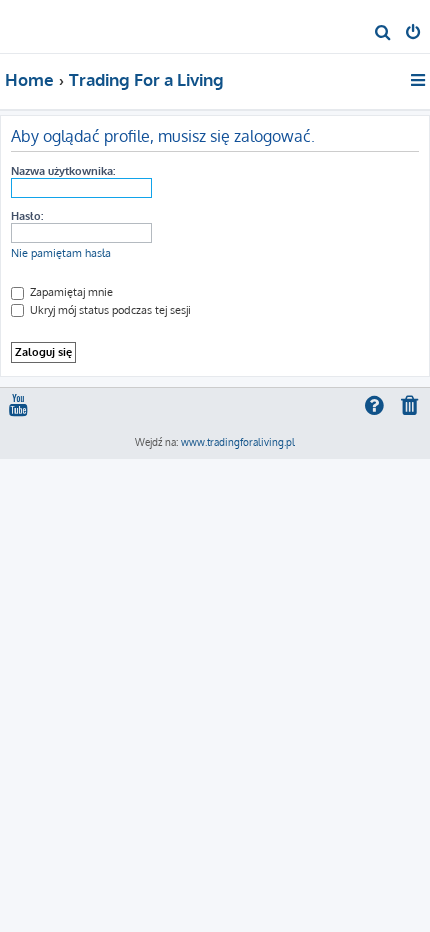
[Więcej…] (419, 80)
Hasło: (27, 216)
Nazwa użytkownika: (63, 171)
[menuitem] (383, 34)
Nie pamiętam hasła (61, 253)
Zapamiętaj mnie (70, 292)
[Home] (48, 25)
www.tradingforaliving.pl (238, 442)
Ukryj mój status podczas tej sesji (109, 310)
